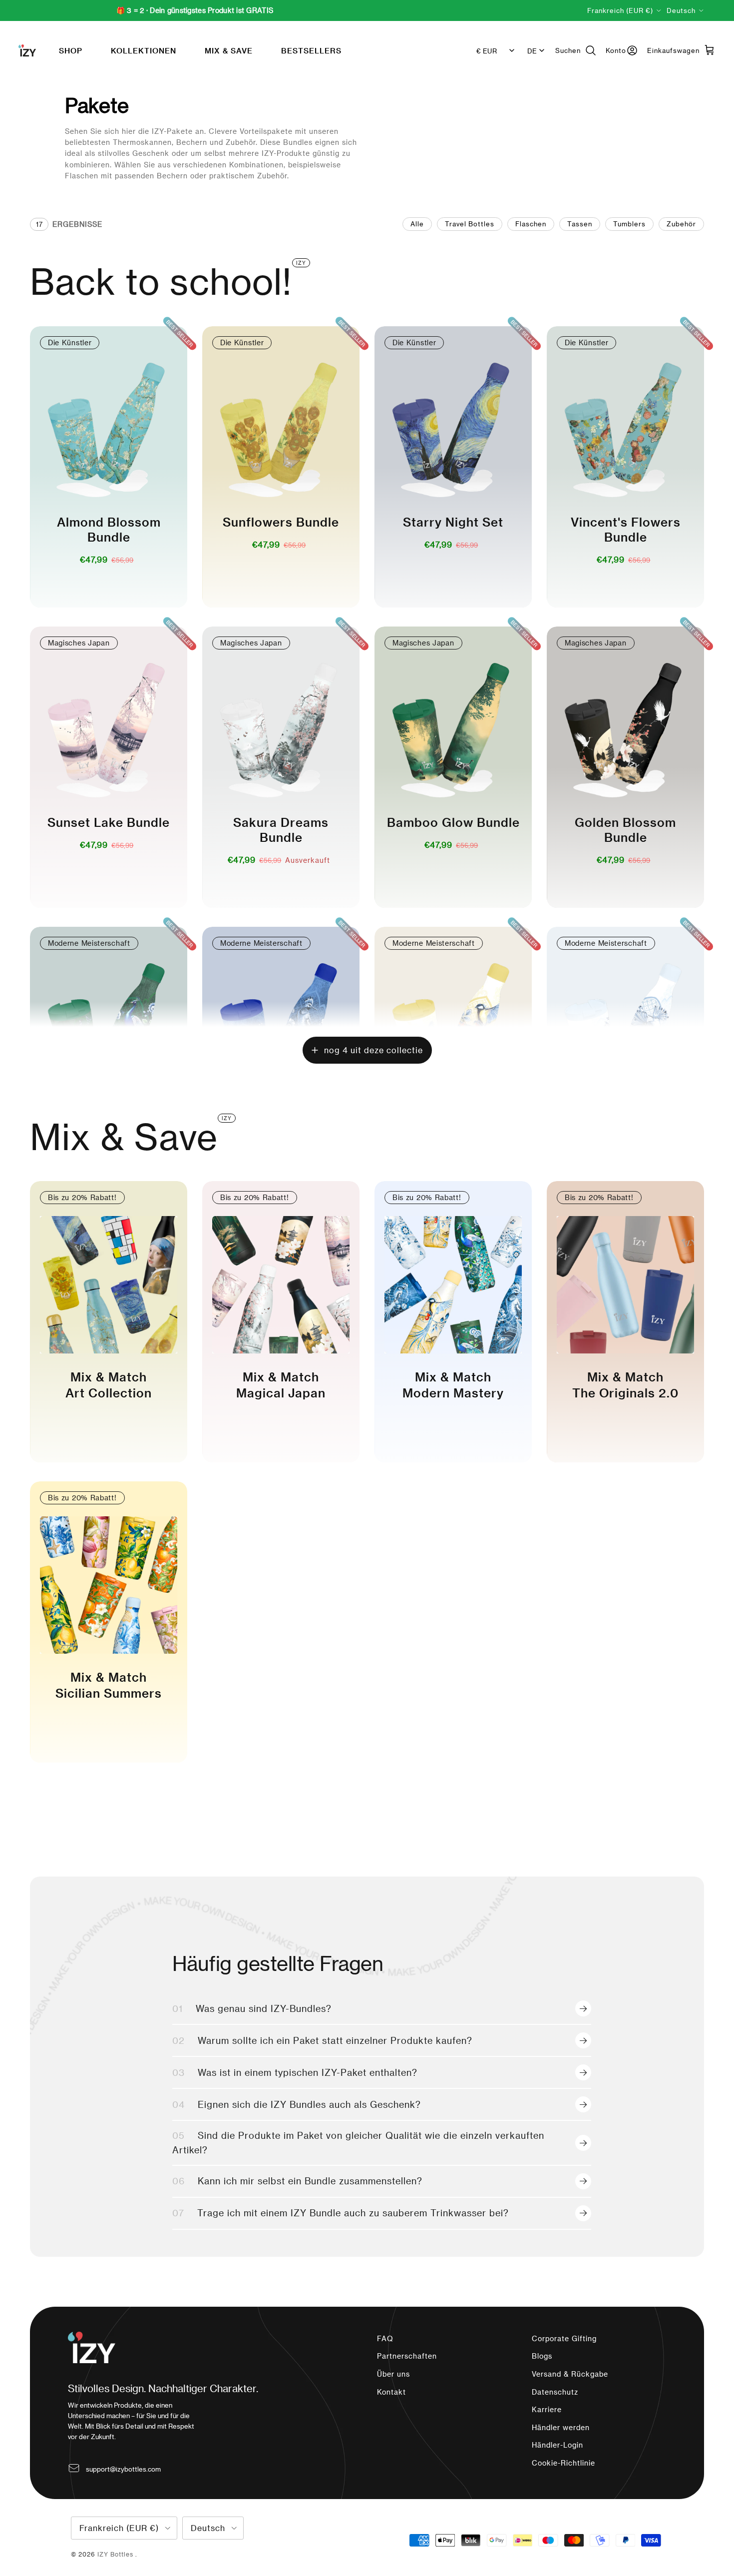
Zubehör (681, 224)
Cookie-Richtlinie (563, 2463)
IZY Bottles (116, 2554)
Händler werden (561, 2427)
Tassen (580, 224)
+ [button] (125, 581)
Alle (417, 224)
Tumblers (629, 224)
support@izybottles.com (123, 2469)
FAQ (385, 2338)
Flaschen (531, 224)
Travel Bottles (470, 224)
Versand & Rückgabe (570, 2374)
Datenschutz (555, 2392)
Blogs (542, 2356)
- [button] (92, 581)
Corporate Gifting (564, 2338)
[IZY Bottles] (27, 50)
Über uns (393, 2374)
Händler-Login (557, 2445)
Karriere (547, 2409)
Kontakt (391, 2392)
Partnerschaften (407, 2356)
